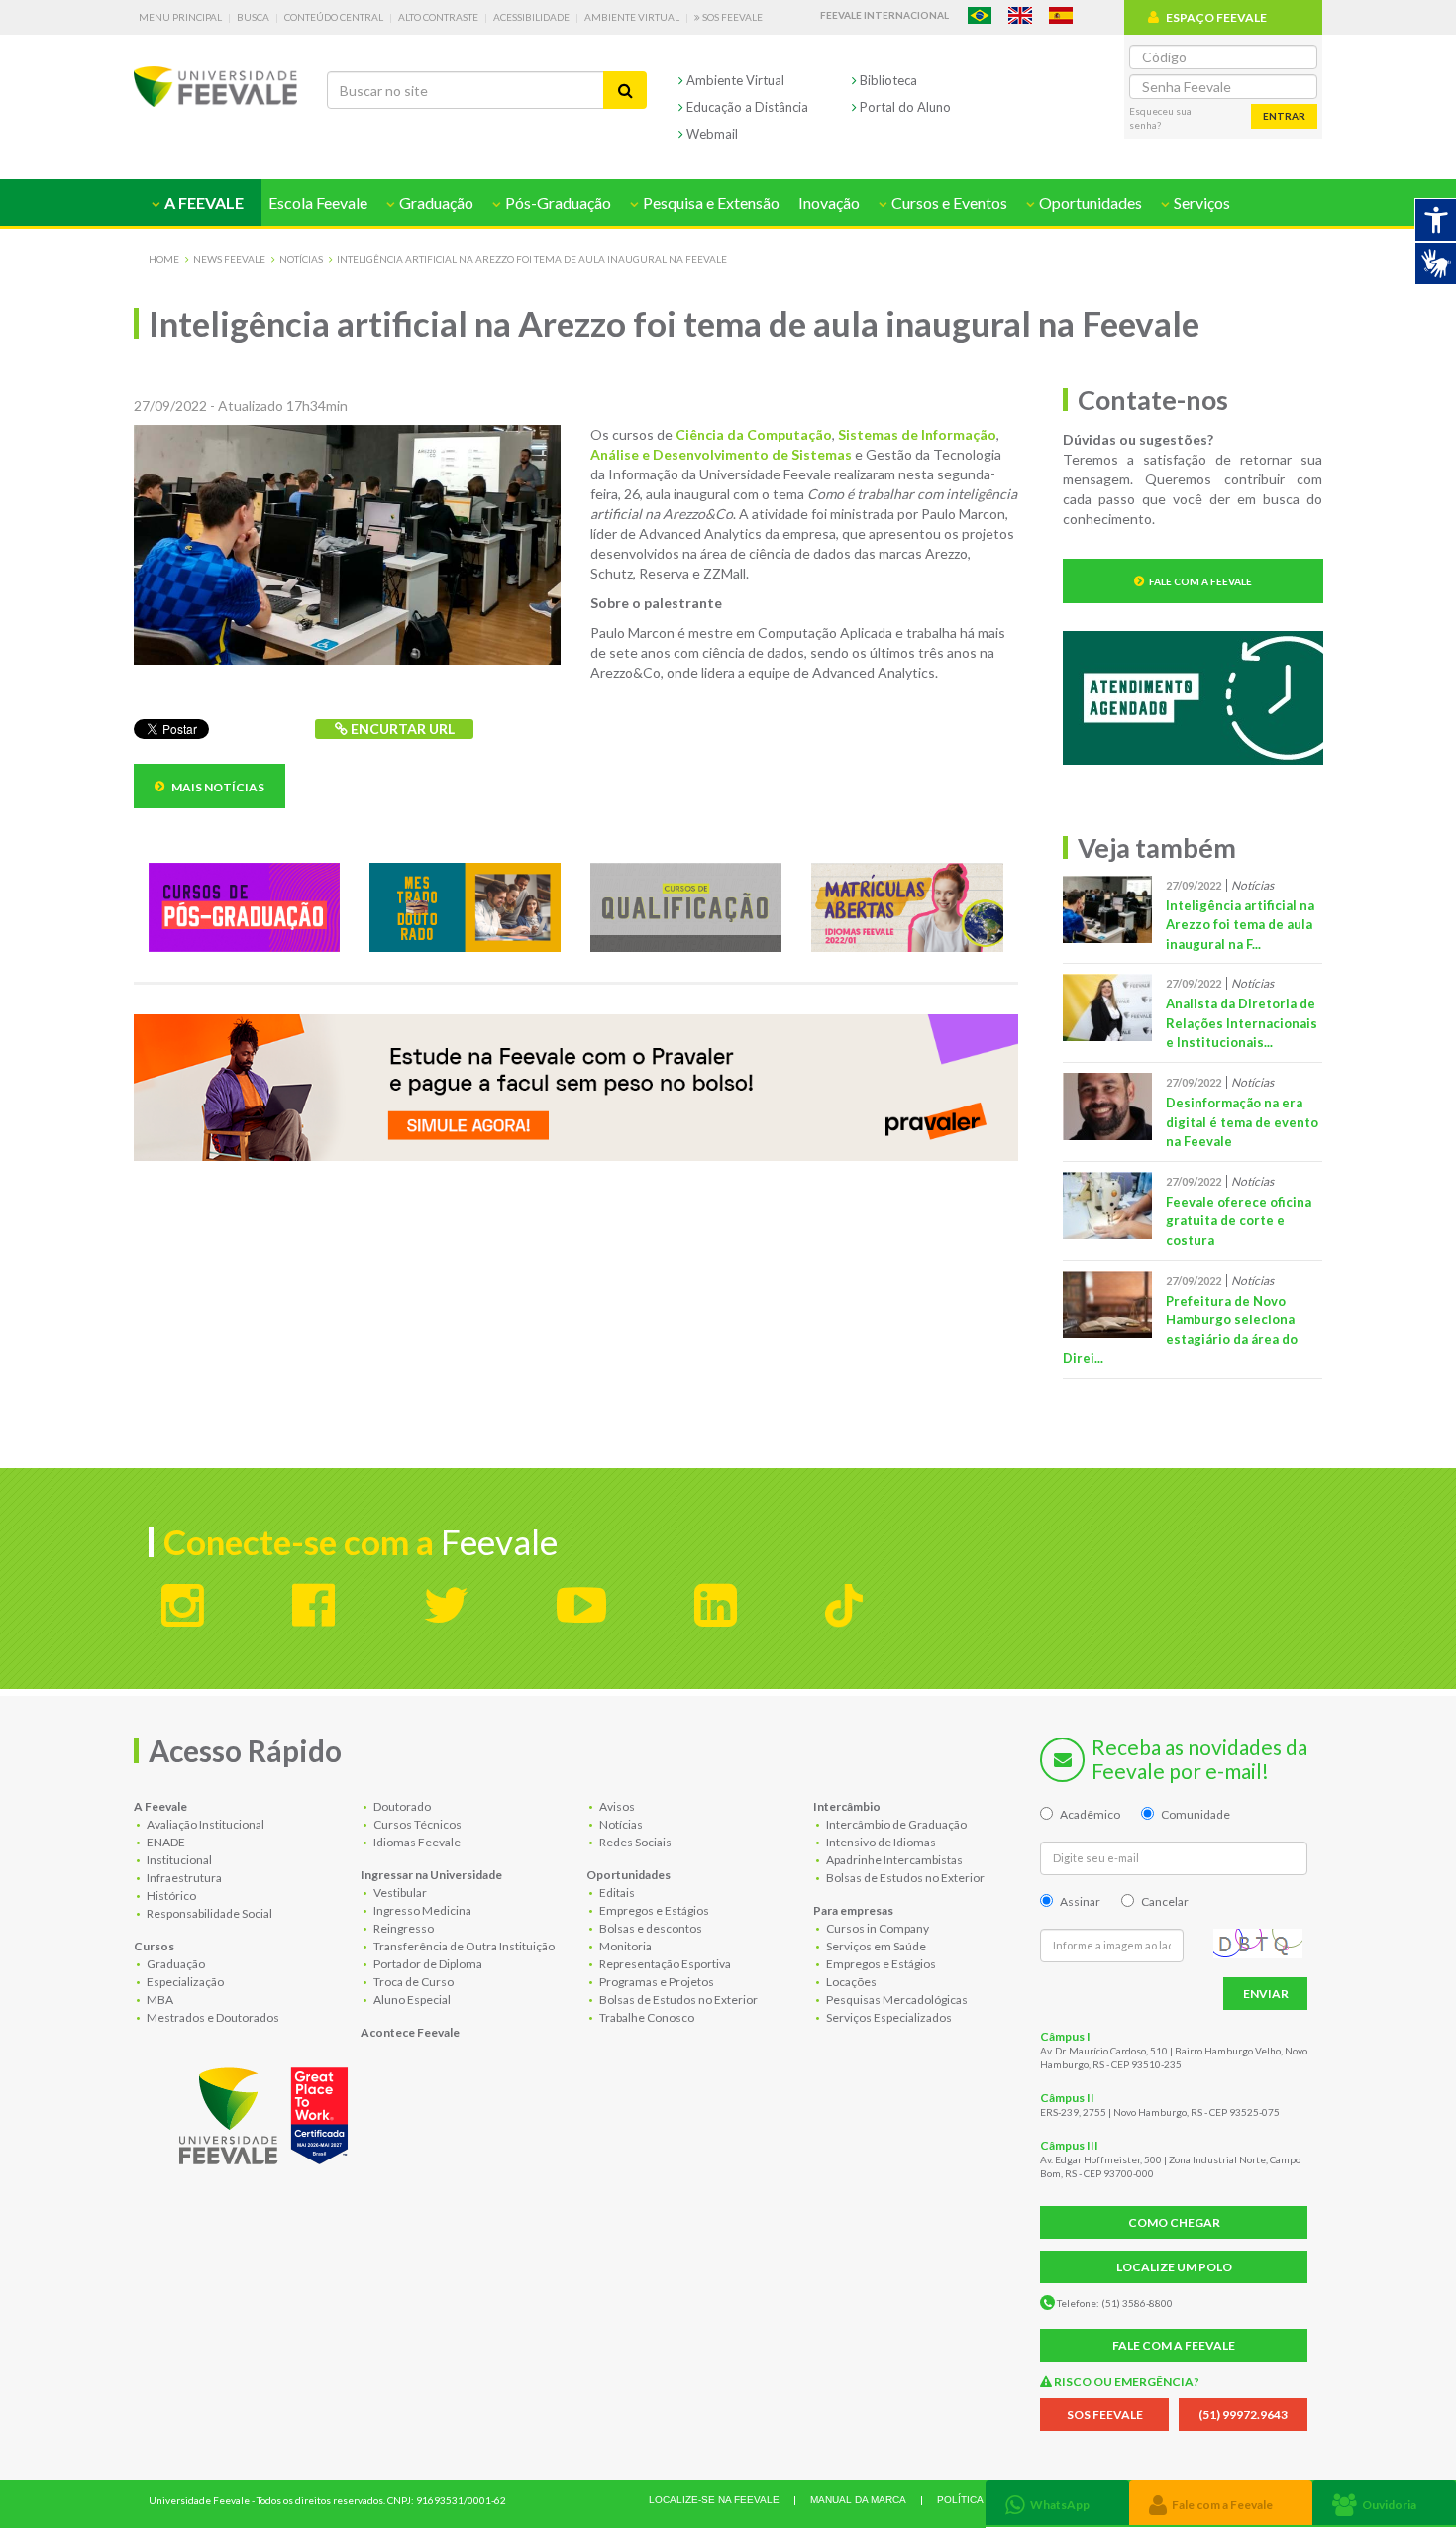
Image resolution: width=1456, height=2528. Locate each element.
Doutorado (401, 1806)
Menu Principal (180, 17)
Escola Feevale (318, 203)
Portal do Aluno (904, 107)
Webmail (711, 134)
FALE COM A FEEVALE (1174, 2345)
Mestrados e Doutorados (212, 2017)
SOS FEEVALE (1105, 2415)
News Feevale (229, 259)
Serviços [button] (1200, 203)
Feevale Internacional (884, 15)
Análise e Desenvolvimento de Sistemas (721, 454)
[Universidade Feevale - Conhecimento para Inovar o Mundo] (266, 2111)
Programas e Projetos (656, 1982)
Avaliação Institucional (205, 1824)
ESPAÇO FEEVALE (1216, 17)
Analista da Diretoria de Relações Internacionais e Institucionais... (1242, 1023)
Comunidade (1196, 1814)
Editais (616, 1893)
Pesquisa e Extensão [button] (710, 203)
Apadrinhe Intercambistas (893, 1860)
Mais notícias (217, 787)
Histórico (170, 1896)
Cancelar (1165, 1901)
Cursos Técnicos (416, 1824)
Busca (253, 17)
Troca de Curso (413, 1982)
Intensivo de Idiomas (880, 1842)
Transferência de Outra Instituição (463, 1946)
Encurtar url (401, 729)
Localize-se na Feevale (714, 2500)
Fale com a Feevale (1200, 581)
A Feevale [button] (203, 203)
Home (164, 259)
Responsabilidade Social (208, 1913)
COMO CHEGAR (1174, 2222)
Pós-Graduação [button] (557, 203)
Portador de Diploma (427, 1964)
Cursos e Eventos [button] (948, 203)
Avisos (616, 1806)
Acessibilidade (531, 17)
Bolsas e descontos (650, 1928)
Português (980, 15)
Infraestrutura (183, 1878)
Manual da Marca (858, 2500)
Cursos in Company (877, 1928)
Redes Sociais (634, 1842)
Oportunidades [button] (1089, 203)
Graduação (175, 1964)
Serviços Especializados (888, 2017)
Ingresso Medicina (421, 1910)
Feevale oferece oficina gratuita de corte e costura (1239, 1221)
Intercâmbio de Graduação (895, 1824)
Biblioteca (887, 80)
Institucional (178, 1860)
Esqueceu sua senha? (1160, 118)
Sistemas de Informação (917, 434)
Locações (850, 1982)
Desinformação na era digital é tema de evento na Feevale (1242, 1122)
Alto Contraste (438, 17)
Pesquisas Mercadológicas (896, 2000)
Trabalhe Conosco (646, 2017)
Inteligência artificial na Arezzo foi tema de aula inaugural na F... (1240, 925)
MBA (159, 2000)
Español (1061, 15)
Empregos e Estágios (653, 1910)
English (1020, 15)
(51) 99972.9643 (1243, 2415)
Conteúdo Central (334, 17)
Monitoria (624, 1946)
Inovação (829, 203)
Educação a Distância (746, 107)
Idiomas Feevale (416, 1842)
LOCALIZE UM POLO (1174, 2267)
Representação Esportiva (664, 1964)
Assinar (1080, 1901)
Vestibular (399, 1893)
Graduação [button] (435, 203)
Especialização (184, 1982)
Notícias (301, 259)
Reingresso (403, 1928)
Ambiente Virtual (632, 17)
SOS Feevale (731, 17)
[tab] (1057, 2503)
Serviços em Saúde (875, 1946)
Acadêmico (1090, 1814)
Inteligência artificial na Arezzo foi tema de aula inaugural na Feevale (532, 259)
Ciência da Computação (754, 434)
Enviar (1266, 1994)
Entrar (1284, 116)
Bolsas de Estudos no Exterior (677, 2000)
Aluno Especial (411, 2000)
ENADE (165, 1842)
